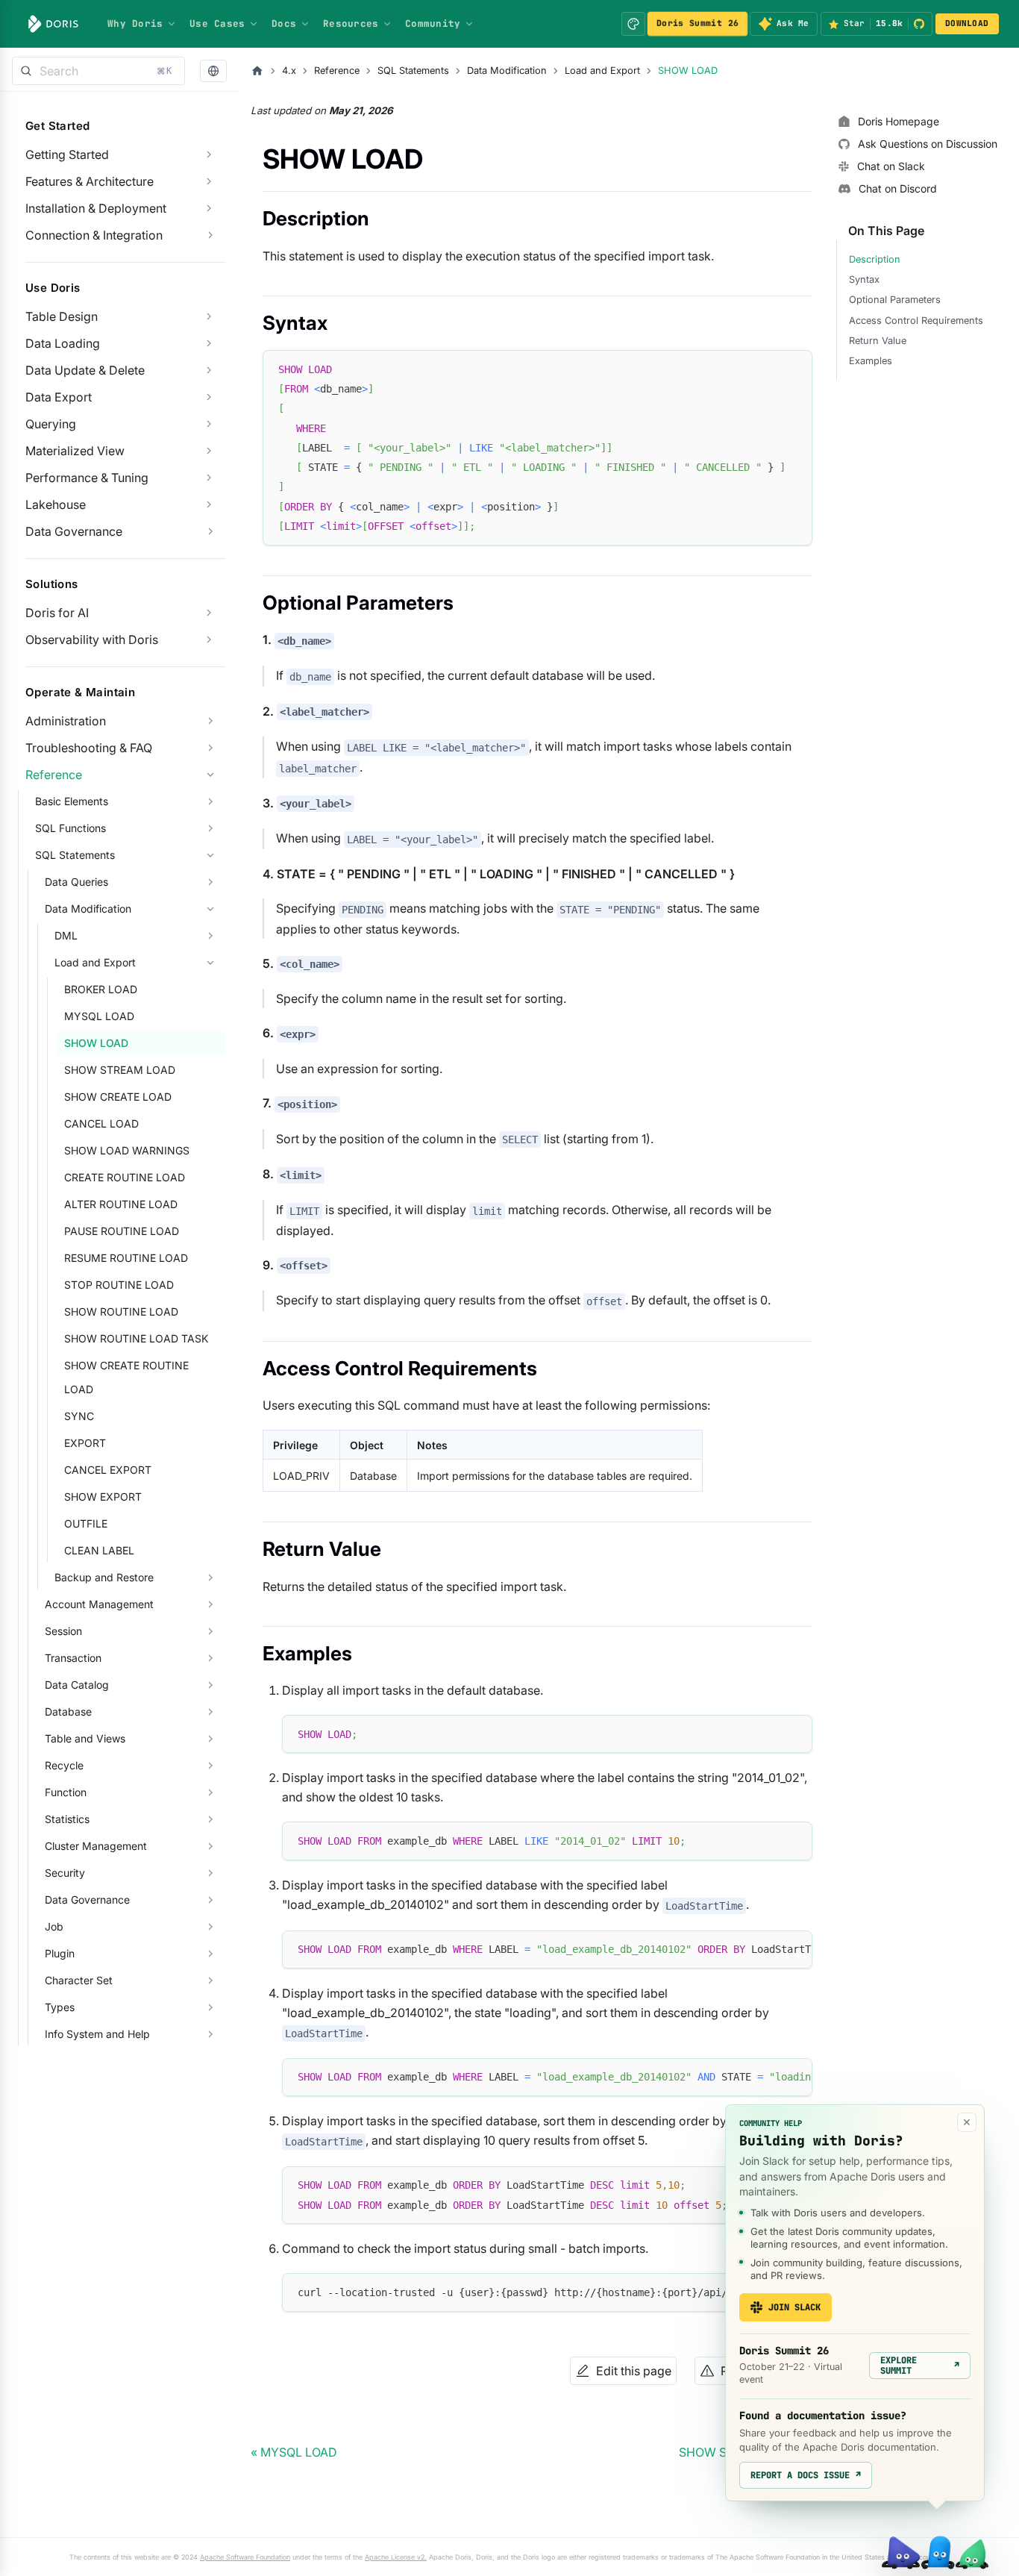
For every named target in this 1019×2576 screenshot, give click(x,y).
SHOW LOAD (96, 1043)
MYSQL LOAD (99, 1016)
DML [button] (66, 935)
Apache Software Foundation (245, 2557)
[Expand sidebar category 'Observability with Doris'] (209, 640)
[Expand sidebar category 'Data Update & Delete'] (209, 370)
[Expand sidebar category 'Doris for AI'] (209, 613)
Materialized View (75, 451)
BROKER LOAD (101, 989)
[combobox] (98, 71)
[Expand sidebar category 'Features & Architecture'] (209, 181)
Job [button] (54, 1926)
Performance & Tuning (87, 478)
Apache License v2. (396, 2557)
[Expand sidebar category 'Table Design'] (209, 316)
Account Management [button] (99, 1604)
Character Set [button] (79, 1980)
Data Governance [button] (74, 531)
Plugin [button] (60, 1953)
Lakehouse (56, 504)
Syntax (864, 279)
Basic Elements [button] (72, 801)
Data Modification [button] (88, 909)
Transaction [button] (73, 1658)
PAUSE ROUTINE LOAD (122, 1231)
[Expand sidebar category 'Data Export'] (209, 397)
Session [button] (63, 1631)
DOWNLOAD (967, 23)
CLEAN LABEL (99, 1550)
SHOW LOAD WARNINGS (127, 1150)
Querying (51, 424)
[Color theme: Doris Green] (633, 24)
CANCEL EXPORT (108, 1470)
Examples (871, 361)
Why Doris (135, 24)
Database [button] (68, 1711)
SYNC (79, 1416)
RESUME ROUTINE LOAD (126, 1258)
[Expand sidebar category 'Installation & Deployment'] (209, 208)
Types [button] (60, 2007)
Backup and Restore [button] (104, 1577)
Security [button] (65, 1873)
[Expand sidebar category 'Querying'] (209, 424)
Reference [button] (54, 775)
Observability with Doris (92, 640)
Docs (284, 24)
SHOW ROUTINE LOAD (121, 1312)
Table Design (62, 316)
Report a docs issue (806, 2475)
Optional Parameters (895, 300)
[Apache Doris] (53, 24)
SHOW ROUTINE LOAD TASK (136, 1338)
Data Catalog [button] (77, 1685)
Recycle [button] (64, 1765)
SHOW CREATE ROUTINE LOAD (126, 1377)
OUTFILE (86, 1523)
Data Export (59, 397)
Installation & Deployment (96, 208)
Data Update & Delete (85, 370)
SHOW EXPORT (103, 1497)
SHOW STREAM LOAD (120, 1070)
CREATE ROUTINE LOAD (125, 1177)
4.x (289, 71)
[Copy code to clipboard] (794, 368)
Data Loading (63, 343)
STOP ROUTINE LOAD (119, 1285)
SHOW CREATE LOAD (118, 1097)
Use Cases (217, 24)
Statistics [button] (67, 1819)
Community (433, 24)
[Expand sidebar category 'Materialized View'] (209, 451)
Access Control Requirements (916, 321)
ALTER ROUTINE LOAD (121, 1204)
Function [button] (66, 1792)
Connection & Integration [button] (94, 235)
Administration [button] (66, 721)
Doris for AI (57, 613)
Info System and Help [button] (97, 2034)
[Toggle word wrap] (767, 1949)
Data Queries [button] (76, 882)
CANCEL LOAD (101, 1123)
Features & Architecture (90, 181)
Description (875, 259)
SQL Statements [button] (75, 855)
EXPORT (85, 1443)
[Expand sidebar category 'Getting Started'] (209, 154)
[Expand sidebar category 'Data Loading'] (209, 343)
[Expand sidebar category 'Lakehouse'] (209, 504)
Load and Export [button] (95, 962)
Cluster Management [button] (96, 1846)
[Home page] (257, 71)
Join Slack (794, 2307)
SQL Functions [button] (70, 828)
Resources (351, 24)
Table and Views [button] (85, 1738)
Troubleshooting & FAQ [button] (89, 748)
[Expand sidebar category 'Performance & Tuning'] (209, 478)
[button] (213, 71)
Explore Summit (920, 2366)
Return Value (878, 341)
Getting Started (67, 154)
